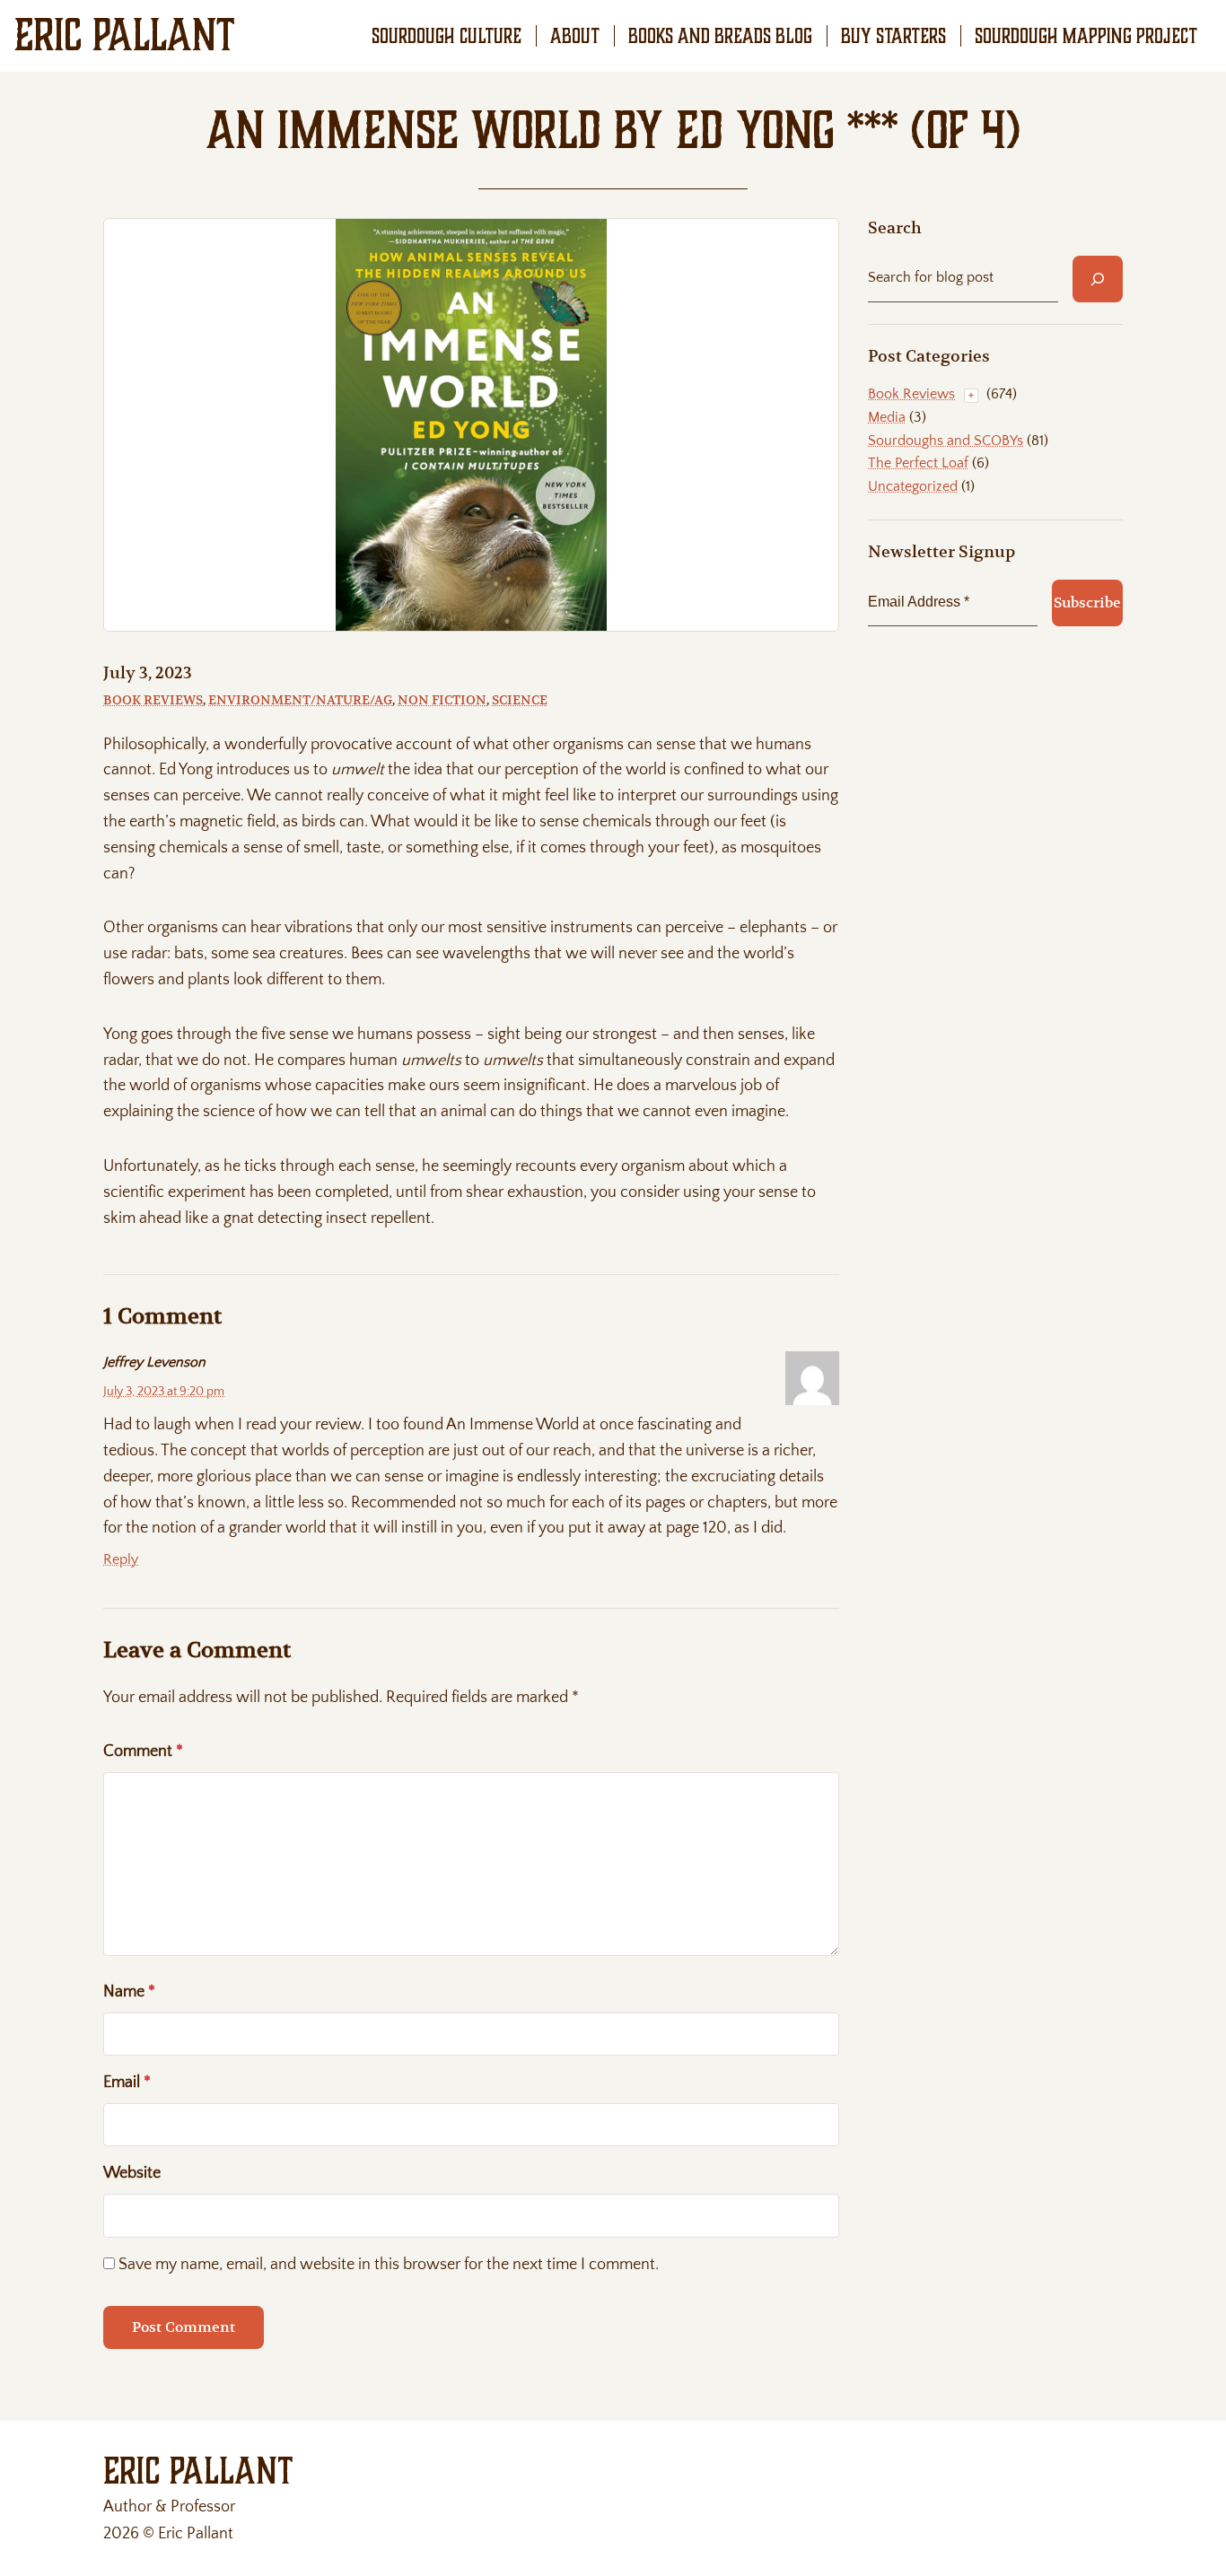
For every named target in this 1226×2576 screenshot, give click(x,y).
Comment (143, 1751)
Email (127, 2083)
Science (520, 700)
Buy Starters (893, 36)
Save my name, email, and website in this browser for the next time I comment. (389, 2265)
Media (887, 417)
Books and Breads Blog (720, 36)
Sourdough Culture (447, 36)
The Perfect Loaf (918, 463)
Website (132, 2173)
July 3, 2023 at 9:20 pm (164, 1392)
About (575, 36)
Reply (121, 1559)
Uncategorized (913, 486)
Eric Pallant (125, 35)
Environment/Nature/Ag (300, 700)
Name (129, 1992)
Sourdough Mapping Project (1086, 36)
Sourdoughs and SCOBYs (946, 441)
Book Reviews (153, 700)
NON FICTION (442, 700)
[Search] (1098, 279)
